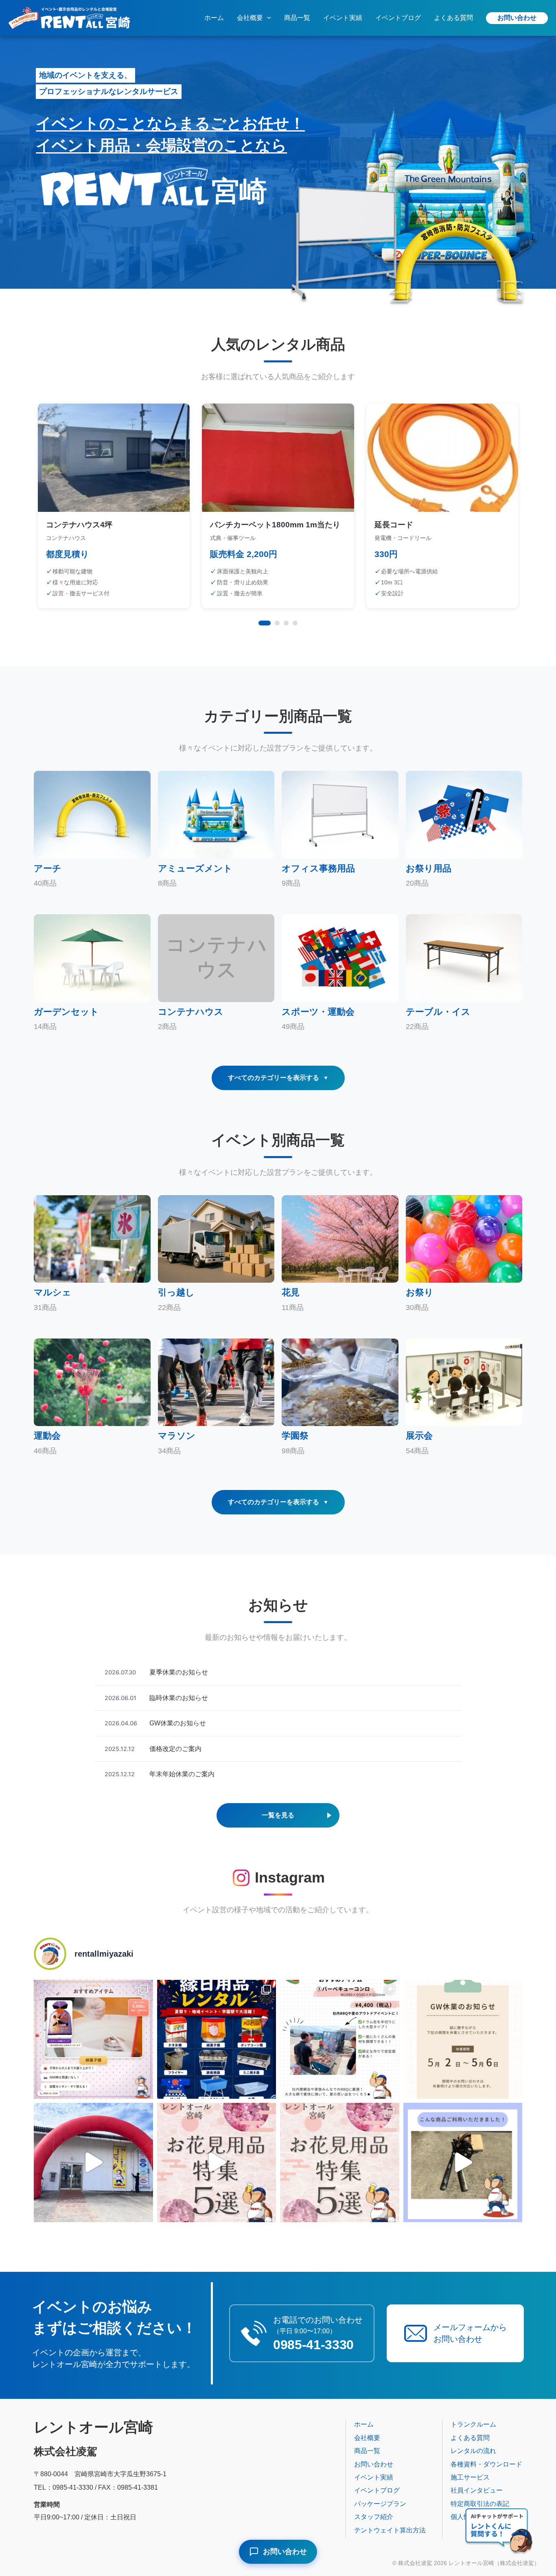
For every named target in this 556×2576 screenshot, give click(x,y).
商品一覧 (297, 18)
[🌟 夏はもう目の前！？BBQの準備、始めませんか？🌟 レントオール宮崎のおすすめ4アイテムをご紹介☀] (340, 2040)
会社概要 (250, 18)
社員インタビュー (477, 2490)
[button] (267, 18)
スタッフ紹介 (374, 2517)
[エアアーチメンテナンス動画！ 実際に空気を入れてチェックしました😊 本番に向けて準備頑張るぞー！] (93, 2162)
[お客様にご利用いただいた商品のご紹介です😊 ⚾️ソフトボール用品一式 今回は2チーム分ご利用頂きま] (463, 2162)
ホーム (214, 18)
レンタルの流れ (473, 2451)
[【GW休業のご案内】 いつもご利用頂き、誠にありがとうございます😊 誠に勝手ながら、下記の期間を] (463, 2040)
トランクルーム (473, 2424)
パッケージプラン (380, 2504)
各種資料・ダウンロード (486, 2464)
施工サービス (470, 2477)
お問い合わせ (517, 18)
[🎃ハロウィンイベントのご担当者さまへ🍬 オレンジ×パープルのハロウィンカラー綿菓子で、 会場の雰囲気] (93, 2040)
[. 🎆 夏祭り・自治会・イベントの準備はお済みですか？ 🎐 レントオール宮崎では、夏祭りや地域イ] (217, 2040)
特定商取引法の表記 (480, 2504)
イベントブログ (398, 18)
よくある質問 (453, 18)
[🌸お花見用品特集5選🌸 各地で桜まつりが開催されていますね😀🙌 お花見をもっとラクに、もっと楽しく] (217, 2162)
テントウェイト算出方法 (390, 2530)
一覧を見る (278, 1815)
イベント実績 (343, 18)
